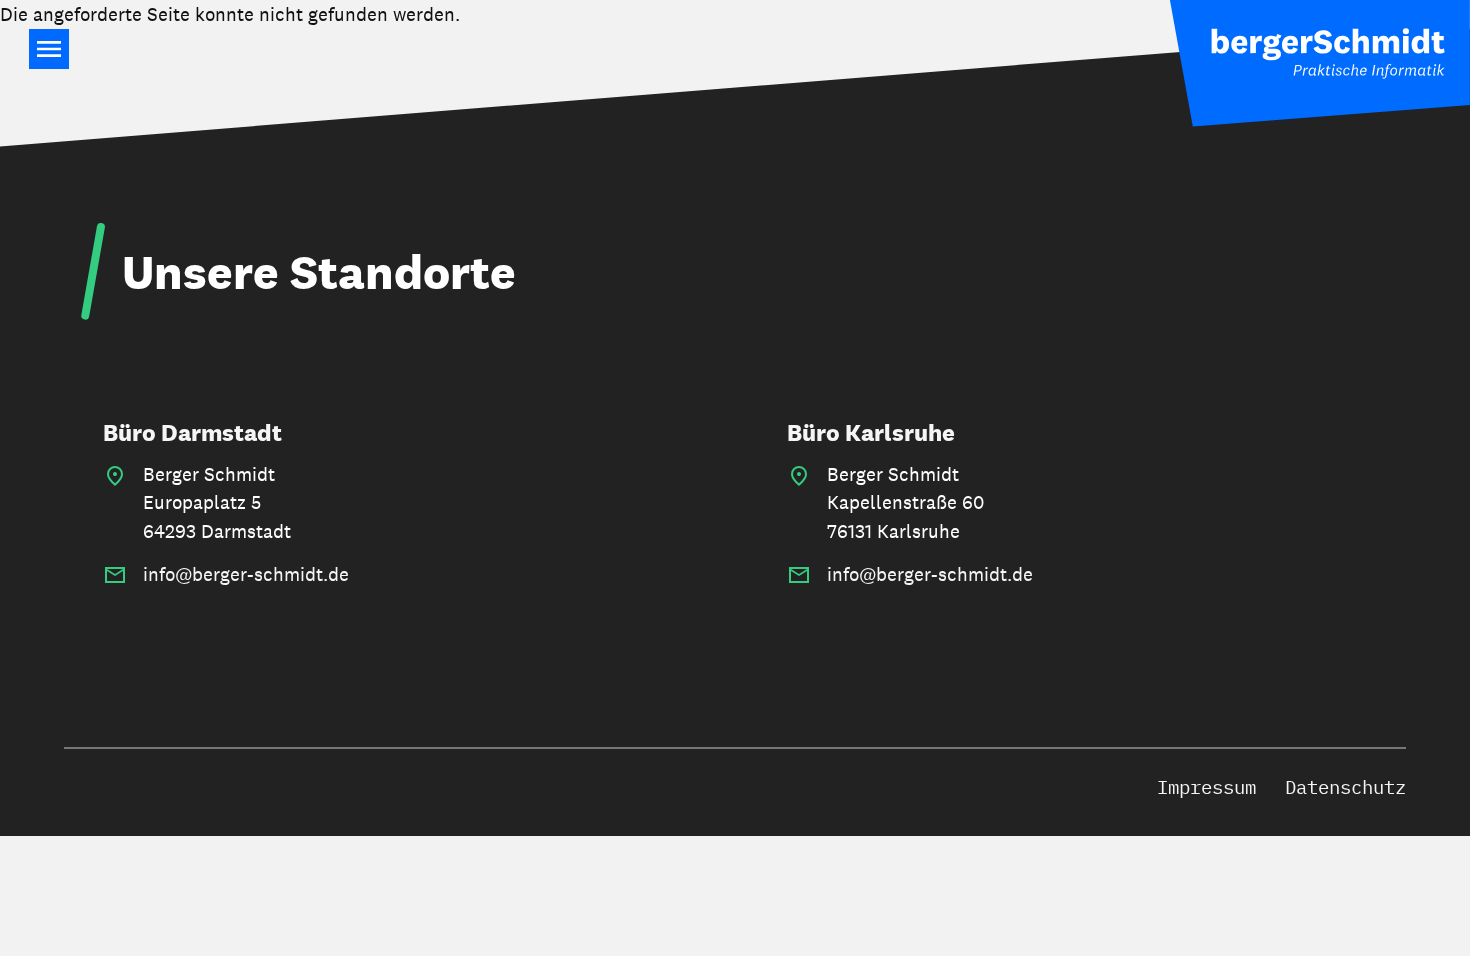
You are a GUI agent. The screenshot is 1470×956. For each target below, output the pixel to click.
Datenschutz (1345, 786)
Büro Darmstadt (192, 432)
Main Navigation (49, 49)
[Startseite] (1320, 63)
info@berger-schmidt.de (246, 574)
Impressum (1206, 786)
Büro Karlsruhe (871, 432)
